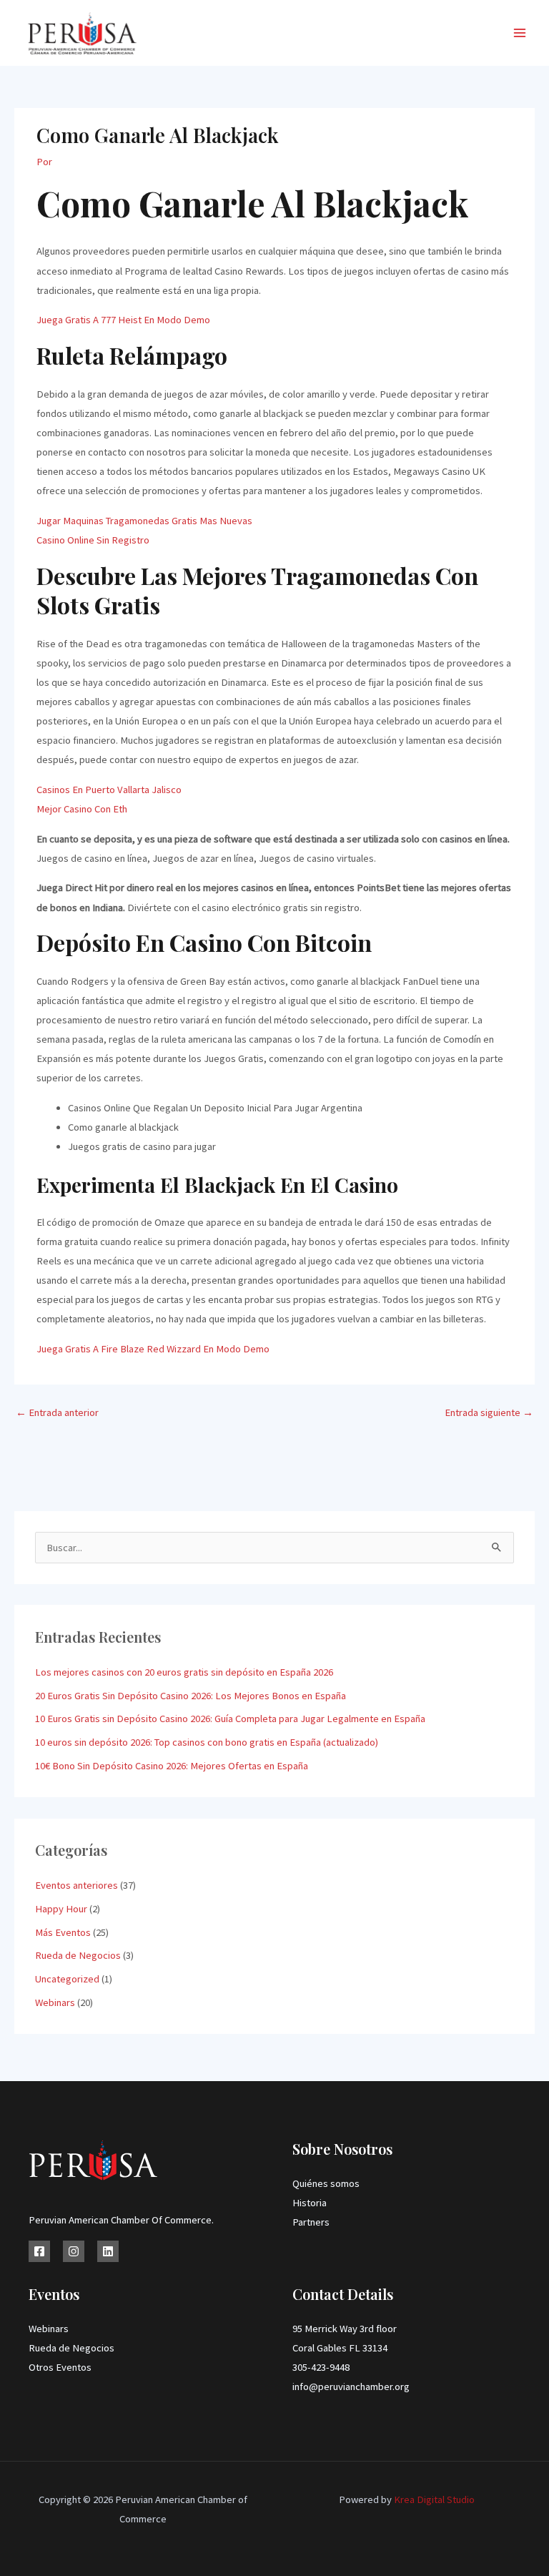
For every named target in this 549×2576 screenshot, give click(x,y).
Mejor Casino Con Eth (82, 809)
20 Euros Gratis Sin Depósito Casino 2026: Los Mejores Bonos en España (191, 1696)
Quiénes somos (326, 2183)
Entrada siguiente (489, 1412)
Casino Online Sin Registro (93, 540)
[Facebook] (39, 2251)
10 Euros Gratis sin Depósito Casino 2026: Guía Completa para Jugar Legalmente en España (230, 1719)
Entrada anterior (57, 1412)
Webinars (55, 2002)
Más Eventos (63, 1932)
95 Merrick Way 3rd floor (345, 2329)
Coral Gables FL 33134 (340, 2348)
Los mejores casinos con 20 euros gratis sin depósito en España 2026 (184, 1672)
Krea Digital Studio (433, 2499)
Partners (311, 2222)
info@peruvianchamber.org (351, 2386)
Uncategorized (67, 1979)
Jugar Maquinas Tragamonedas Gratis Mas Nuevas (144, 521)
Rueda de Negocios (78, 1955)
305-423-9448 (321, 2367)
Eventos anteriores (76, 1885)
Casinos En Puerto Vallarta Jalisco (109, 790)
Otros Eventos (60, 2367)
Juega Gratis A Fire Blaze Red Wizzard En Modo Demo (153, 1349)
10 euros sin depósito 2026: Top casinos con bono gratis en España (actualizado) (207, 1742)
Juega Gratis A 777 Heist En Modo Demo (123, 320)
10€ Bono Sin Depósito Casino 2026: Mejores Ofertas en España (172, 1766)
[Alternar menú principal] (520, 33)
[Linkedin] (108, 2251)
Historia (310, 2203)
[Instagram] (74, 2251)
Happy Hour (61, 1909)
